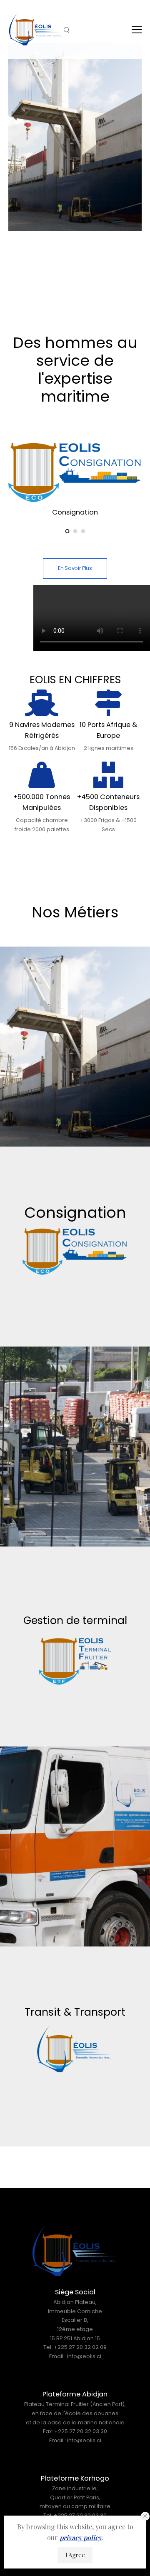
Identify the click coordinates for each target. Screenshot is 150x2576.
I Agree (75, 2555)
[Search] (67, 30)
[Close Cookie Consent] (145, 2516)
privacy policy (81, 2537)
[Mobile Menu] (137, 30)
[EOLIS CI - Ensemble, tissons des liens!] (36, 29)
